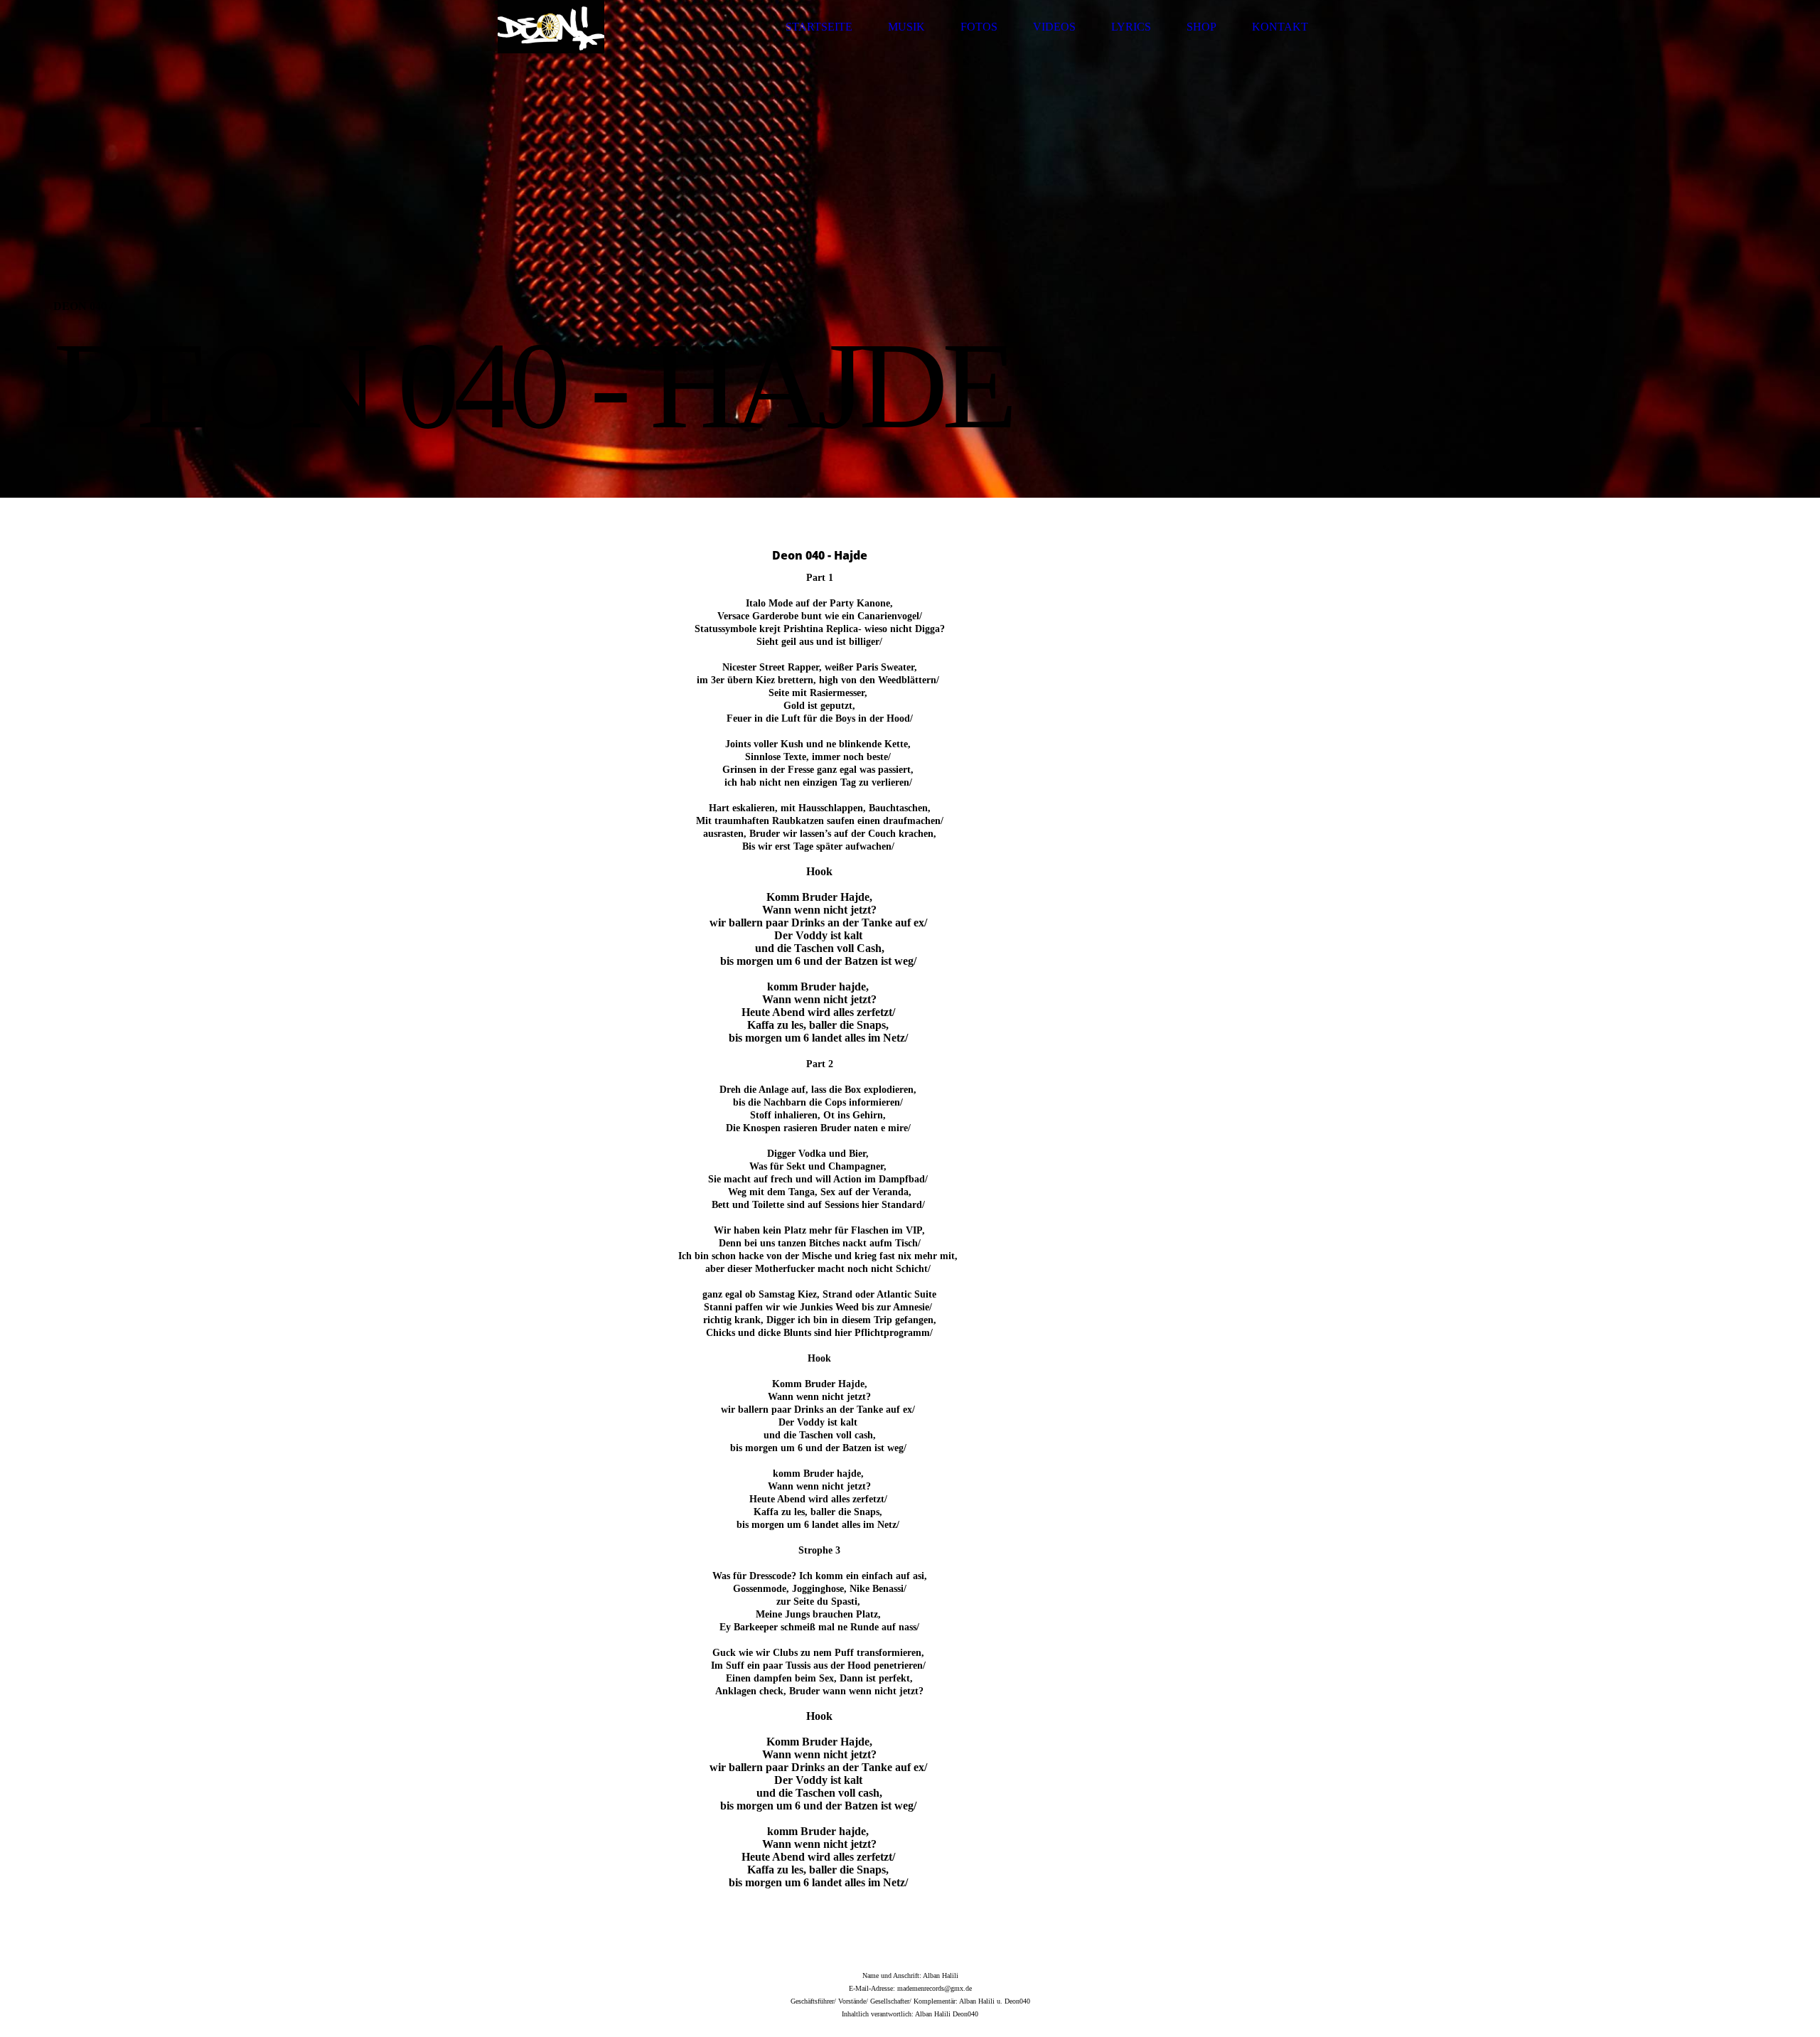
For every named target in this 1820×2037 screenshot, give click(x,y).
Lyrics (1131, 27)
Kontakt (1280, 27)
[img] (551, 27)
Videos (1054, 27)
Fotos (979, 27)
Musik (906, 27)
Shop (1201, 27)
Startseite (819, 27)
